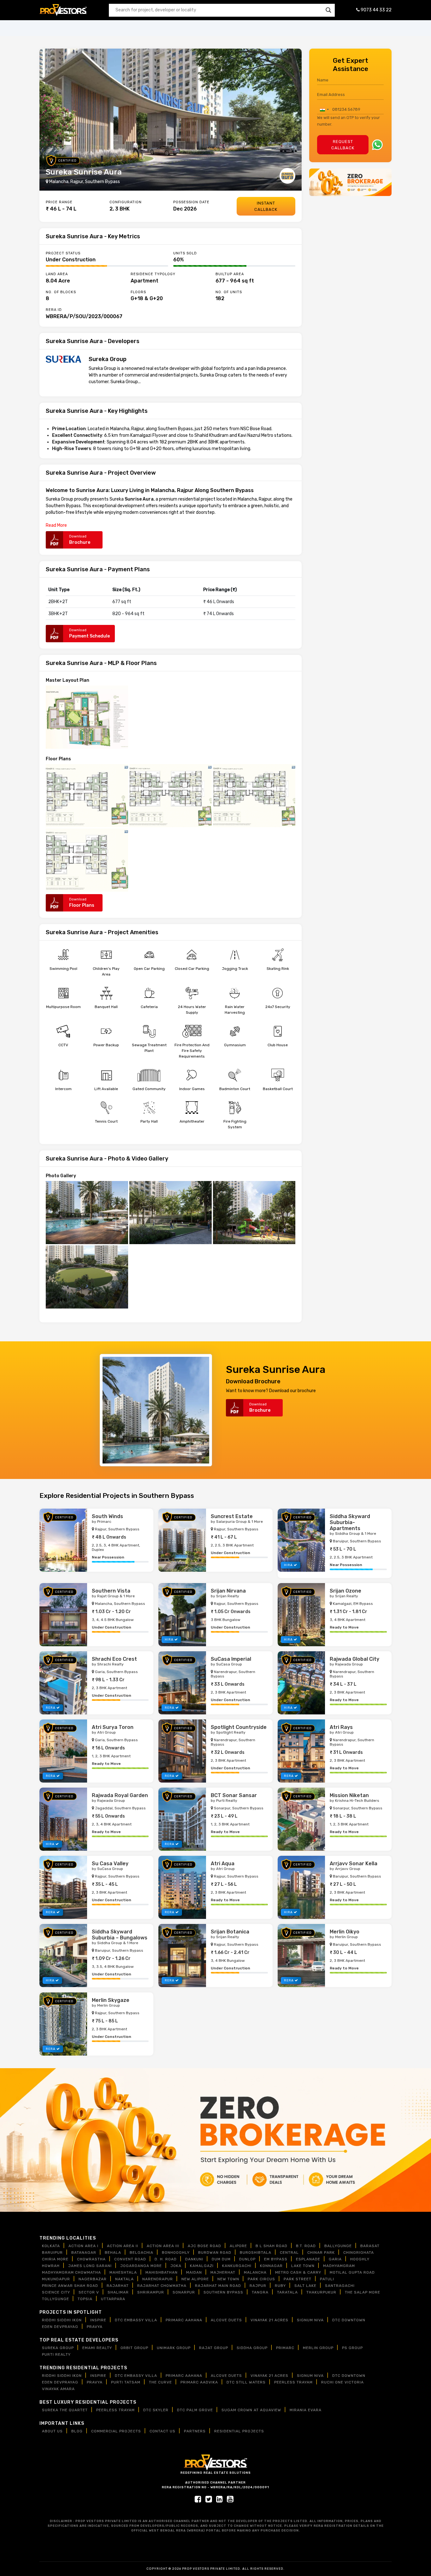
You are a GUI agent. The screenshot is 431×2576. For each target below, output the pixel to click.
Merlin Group (318, 2348)
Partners (195, 2431)
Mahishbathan (162, 2272)
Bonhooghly (176, 2253)
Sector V (89, 2292)
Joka (176, 2266)
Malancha (247, 499)
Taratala (287, 2292)
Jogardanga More (141, 2266)
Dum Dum (221, 2259)
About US (52, 2431)
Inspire (98, 2320)
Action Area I (83, 2246)
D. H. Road (166, 2259)
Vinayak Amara (58, 2389)
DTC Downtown (349, 2320)
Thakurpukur (321, 2292)
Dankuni (194, 2259)
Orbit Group (134, 2348)
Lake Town (303, 2266)
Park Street (298, 2279)
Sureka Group (59, 499)
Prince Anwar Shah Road (70, 2286)
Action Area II (123, 2246)
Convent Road (130, 2259)
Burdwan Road (215, 2253)
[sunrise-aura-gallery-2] (171, 1212)
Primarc (285, 2348)
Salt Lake (305, 2286)
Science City (56, 2292)
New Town (228, 2279)
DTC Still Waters (246, 2382)
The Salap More (363, 2292)
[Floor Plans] (87, 795)
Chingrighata (359, 2253)
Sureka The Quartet (65, 2410)
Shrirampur (151, 2292)
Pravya (95, 2327)
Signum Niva (310, 2320)
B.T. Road (306, 2246)
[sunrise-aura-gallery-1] (87, 1212)
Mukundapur (56, 2279)
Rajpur (265, 499)
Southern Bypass (63, 506)
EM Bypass (276, 2259)
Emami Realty (97, 2348)
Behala (113, 2253)
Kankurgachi (237, 2266)
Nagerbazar (93, 2279)
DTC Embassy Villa (136, 2320)
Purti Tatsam (126, 2382)
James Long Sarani (90, 2266)
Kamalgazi (202, 2266)
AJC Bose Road (204, 2246)
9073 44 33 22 (376, 10)
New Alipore (195, 2279)
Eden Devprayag (60, 2327)
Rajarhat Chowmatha (162, 2286)
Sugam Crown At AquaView (251, 2410)
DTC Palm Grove (195, 2410)
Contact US (162, 2431)
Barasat (370, 2246)
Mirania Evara (306, 2410)
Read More (56, 525)
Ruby (280, 2286)
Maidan (194, 2272)
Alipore (238, 2246)
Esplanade (308, 2259)
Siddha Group (252, 2348)
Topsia (85, 2299)
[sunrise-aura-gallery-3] (254, 1212)
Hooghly (360, 2259)
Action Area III (163, 2246)
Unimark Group (174, 2348)
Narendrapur (158, 2279)
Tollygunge (56, 2299)
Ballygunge (338, 2246)
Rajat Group (214, 2348)
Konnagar (271, 2266)
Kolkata (51, 2246)
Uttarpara (113, 2299)
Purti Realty (56, 2354)
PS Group (352, 2348)
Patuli (327, 2279)
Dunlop (247, 2259)
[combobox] (324, 110)
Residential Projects (239, 2431)
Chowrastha (91, 2259)
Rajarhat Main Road (218, 2286)
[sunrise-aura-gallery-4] (87, 1276)
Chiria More (55, 2259)
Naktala (124, 2279)
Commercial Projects (116, 2431)
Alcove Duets (226, 2320)
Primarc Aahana (184, 2320)
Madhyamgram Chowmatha (71, 2272)
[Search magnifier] (328, 10)
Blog (77, 2431)
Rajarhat (118, 2286)
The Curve (160, 2382)
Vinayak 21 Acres (269, 2320)
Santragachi (340, 2286)
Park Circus (261, 2279)
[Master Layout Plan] (87, 717)
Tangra (260, 2292)
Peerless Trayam (293, 2382)
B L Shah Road (272, 2246)
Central (289, 2253)
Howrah (51, 2266)
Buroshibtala (256, 2253)
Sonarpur (184, 2292)
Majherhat (223, 2272)
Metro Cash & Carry (298, 2272)
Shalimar (118, 2292)
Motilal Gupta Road (352, 2272)
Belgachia (142, 2253)
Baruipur (52, 2253)
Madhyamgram (339, 2266)
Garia (335, 2259)
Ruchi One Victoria (342, 2382)
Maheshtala (123, 2272)
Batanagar (84, 2253)
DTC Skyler (156, 2410)
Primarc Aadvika (199, 2382)
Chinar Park (321, 2253)
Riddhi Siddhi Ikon (62, 2320)
